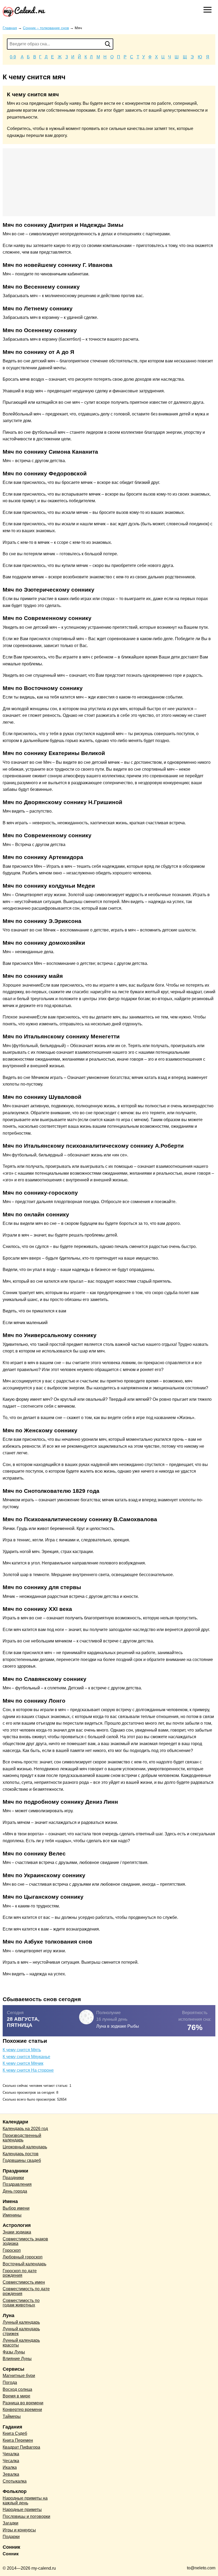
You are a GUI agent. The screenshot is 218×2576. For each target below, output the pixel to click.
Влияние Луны (17, 2359)
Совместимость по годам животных (21, 2303)
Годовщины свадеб (22, 2160)
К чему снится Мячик (23, 2063)
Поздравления (17, 2184)
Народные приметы (22, 2510)
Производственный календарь (22, 2138)
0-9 (13, 57)
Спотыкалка (15, 2481)
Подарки (11, 2537)
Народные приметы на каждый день (25, 2501)
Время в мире (16, 2396)
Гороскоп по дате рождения (20, 2273)
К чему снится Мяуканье (26, 2057)
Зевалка (11, 2474)
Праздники (13, 2178)
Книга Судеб (15, 2433)
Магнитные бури (19, 2376)
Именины (12, 2215)
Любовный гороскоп (23, 2257)
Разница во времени (23, 2403)
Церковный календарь (25, 2147)
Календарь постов (21, 2154)
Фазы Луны (14, 2352)
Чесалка (11, 2461)
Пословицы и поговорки (26, 2516)
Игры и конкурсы (19, 2530)
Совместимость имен (24, 2282)
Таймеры (12, 2416)
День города (15, 2191)
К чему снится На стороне (28, 2070)
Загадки (11, 2523)
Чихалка (11, 2454)
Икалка (10, 2467)
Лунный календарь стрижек (21, 2331)
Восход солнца (17, 2389)
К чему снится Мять (22, 2050)
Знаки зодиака (17, 2232)
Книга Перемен (18, 2440)
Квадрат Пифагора (21, 2447)
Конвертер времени (22, 2410)
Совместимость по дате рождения (26, 2291)
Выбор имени (16, 2208)
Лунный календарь (21, 2322)
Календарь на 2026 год (25, 2129)
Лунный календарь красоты (21, 2343)
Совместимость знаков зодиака (25, 2241)
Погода (10, 2382)
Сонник (11, 2554)
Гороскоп (12, 2250)
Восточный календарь (24, 2264)
